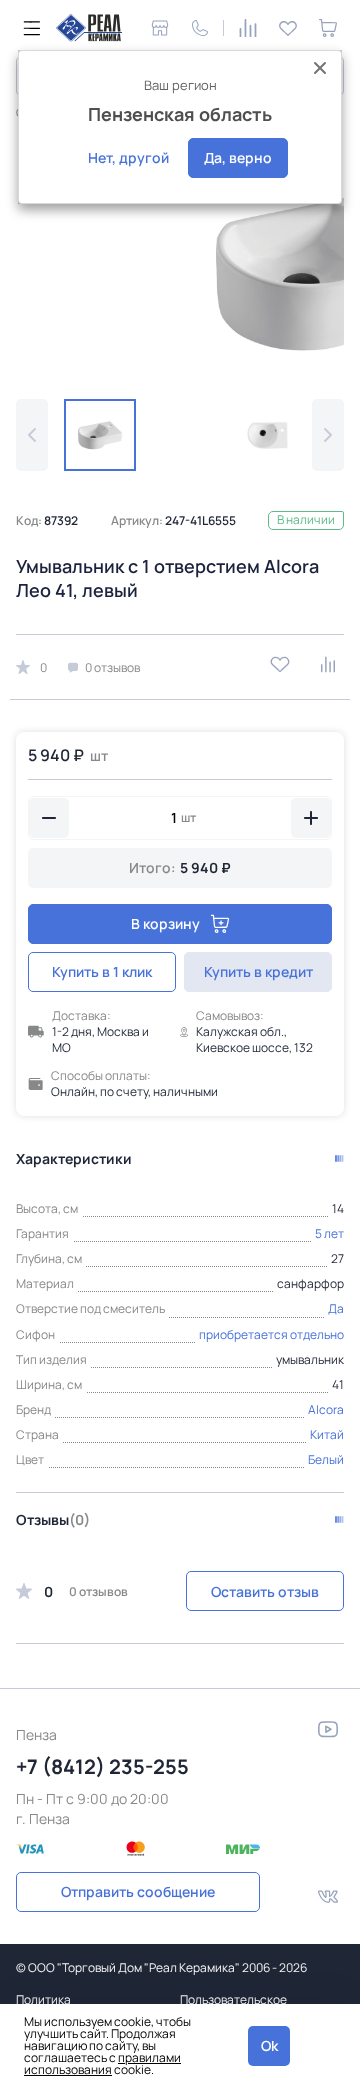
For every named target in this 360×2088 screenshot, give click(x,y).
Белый (326, 1459)
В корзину (165, 923)
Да (336, 1308)
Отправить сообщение (138, 1891)
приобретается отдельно (271, 1334)
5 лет (329, 1233)
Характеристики (74, 1158)
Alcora (326, 1409)
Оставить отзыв (265, 1591)
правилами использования (102, 2063)
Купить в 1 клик (102, 971)
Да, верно (238, 157)
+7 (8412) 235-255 (102, 1766)
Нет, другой (128, 157)
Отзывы (53, 1519)
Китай (327, 1434)
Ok (269, 2045)
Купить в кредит (258, 971)
